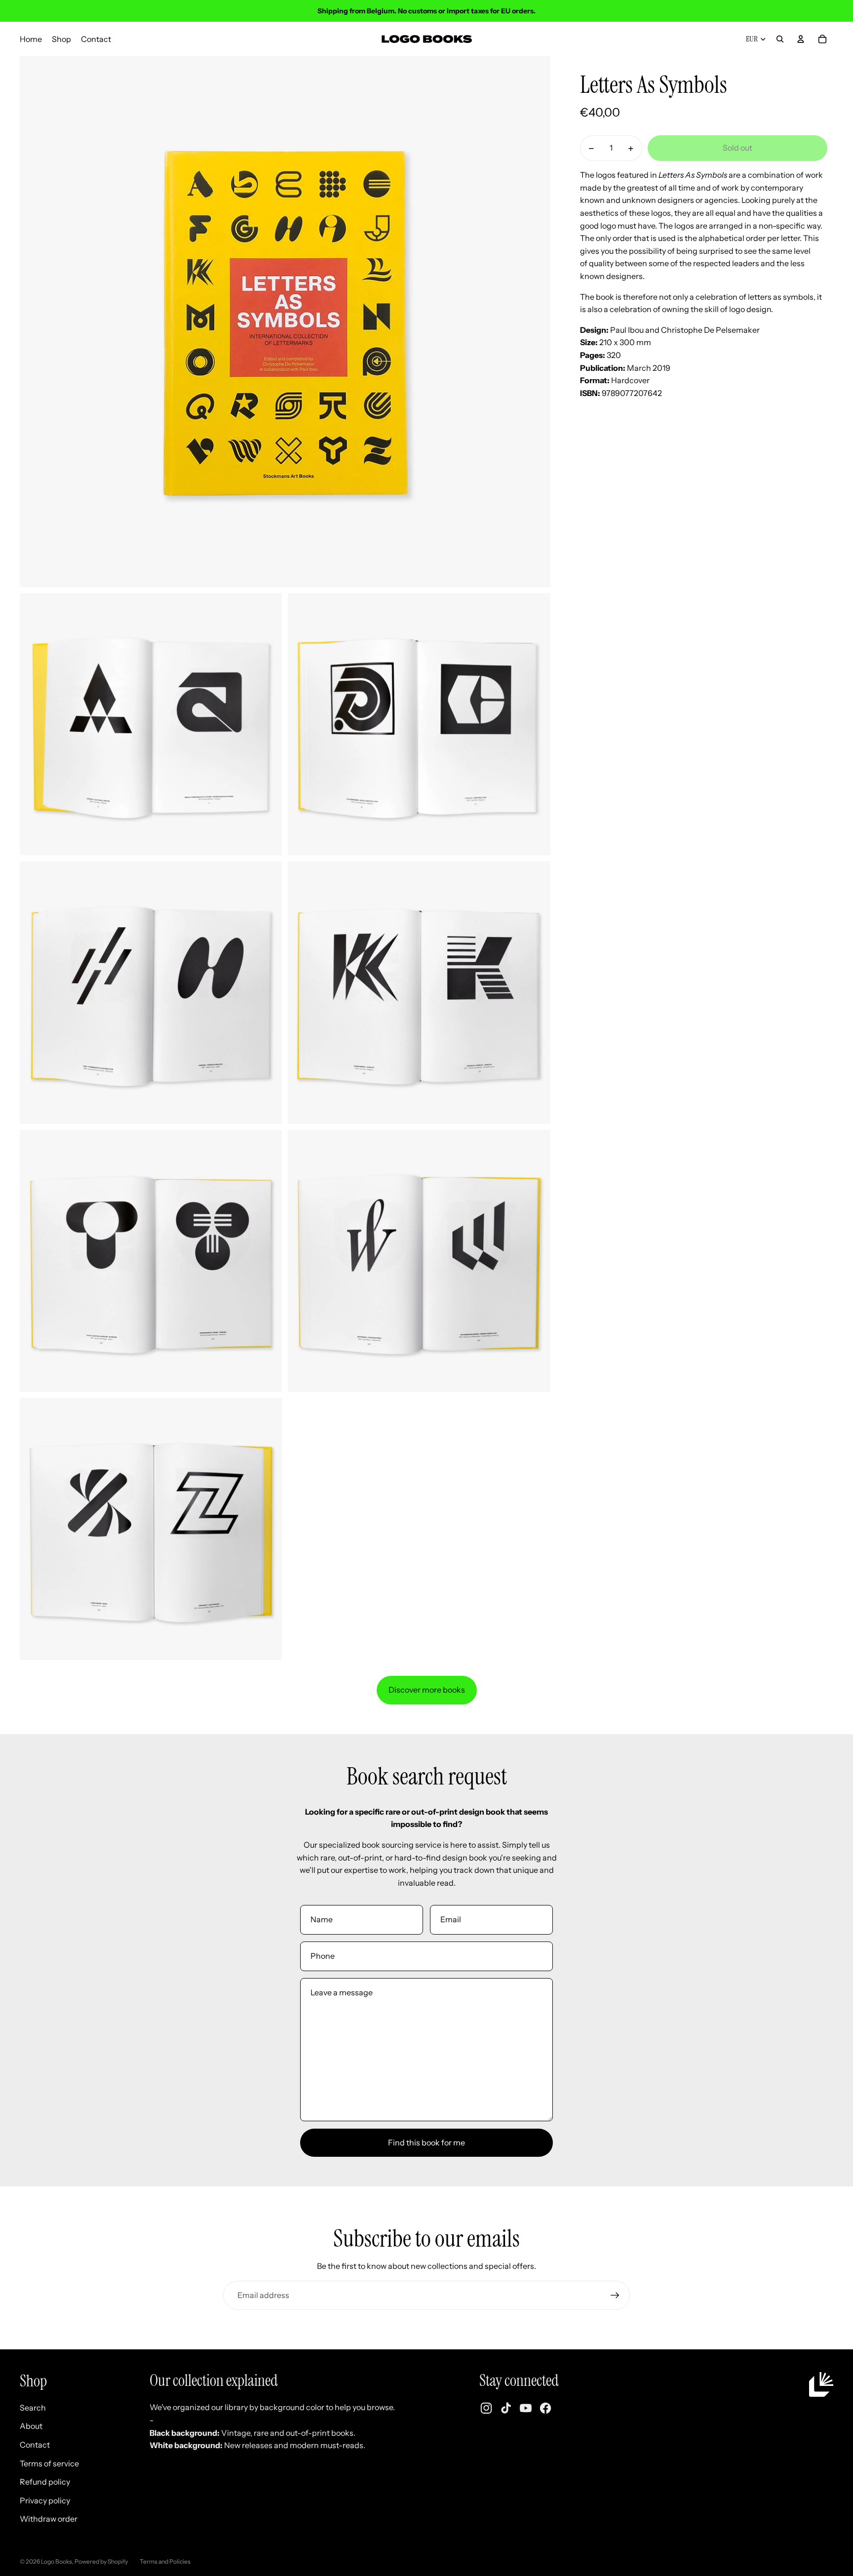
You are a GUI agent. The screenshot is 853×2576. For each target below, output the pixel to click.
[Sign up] (615, 2296)
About (31, 2426)
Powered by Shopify (101, 2561)
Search (33, 2408)
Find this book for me (426, 2142)
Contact (35, 2445)
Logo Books (57, 2561)
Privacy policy (45, 2500)
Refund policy (45, 2482)
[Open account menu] (801, 39)
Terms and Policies (165, 2561)
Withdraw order (49, 2519)
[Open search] (780, 39)
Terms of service (49, 2463)
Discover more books (427, 1690)
